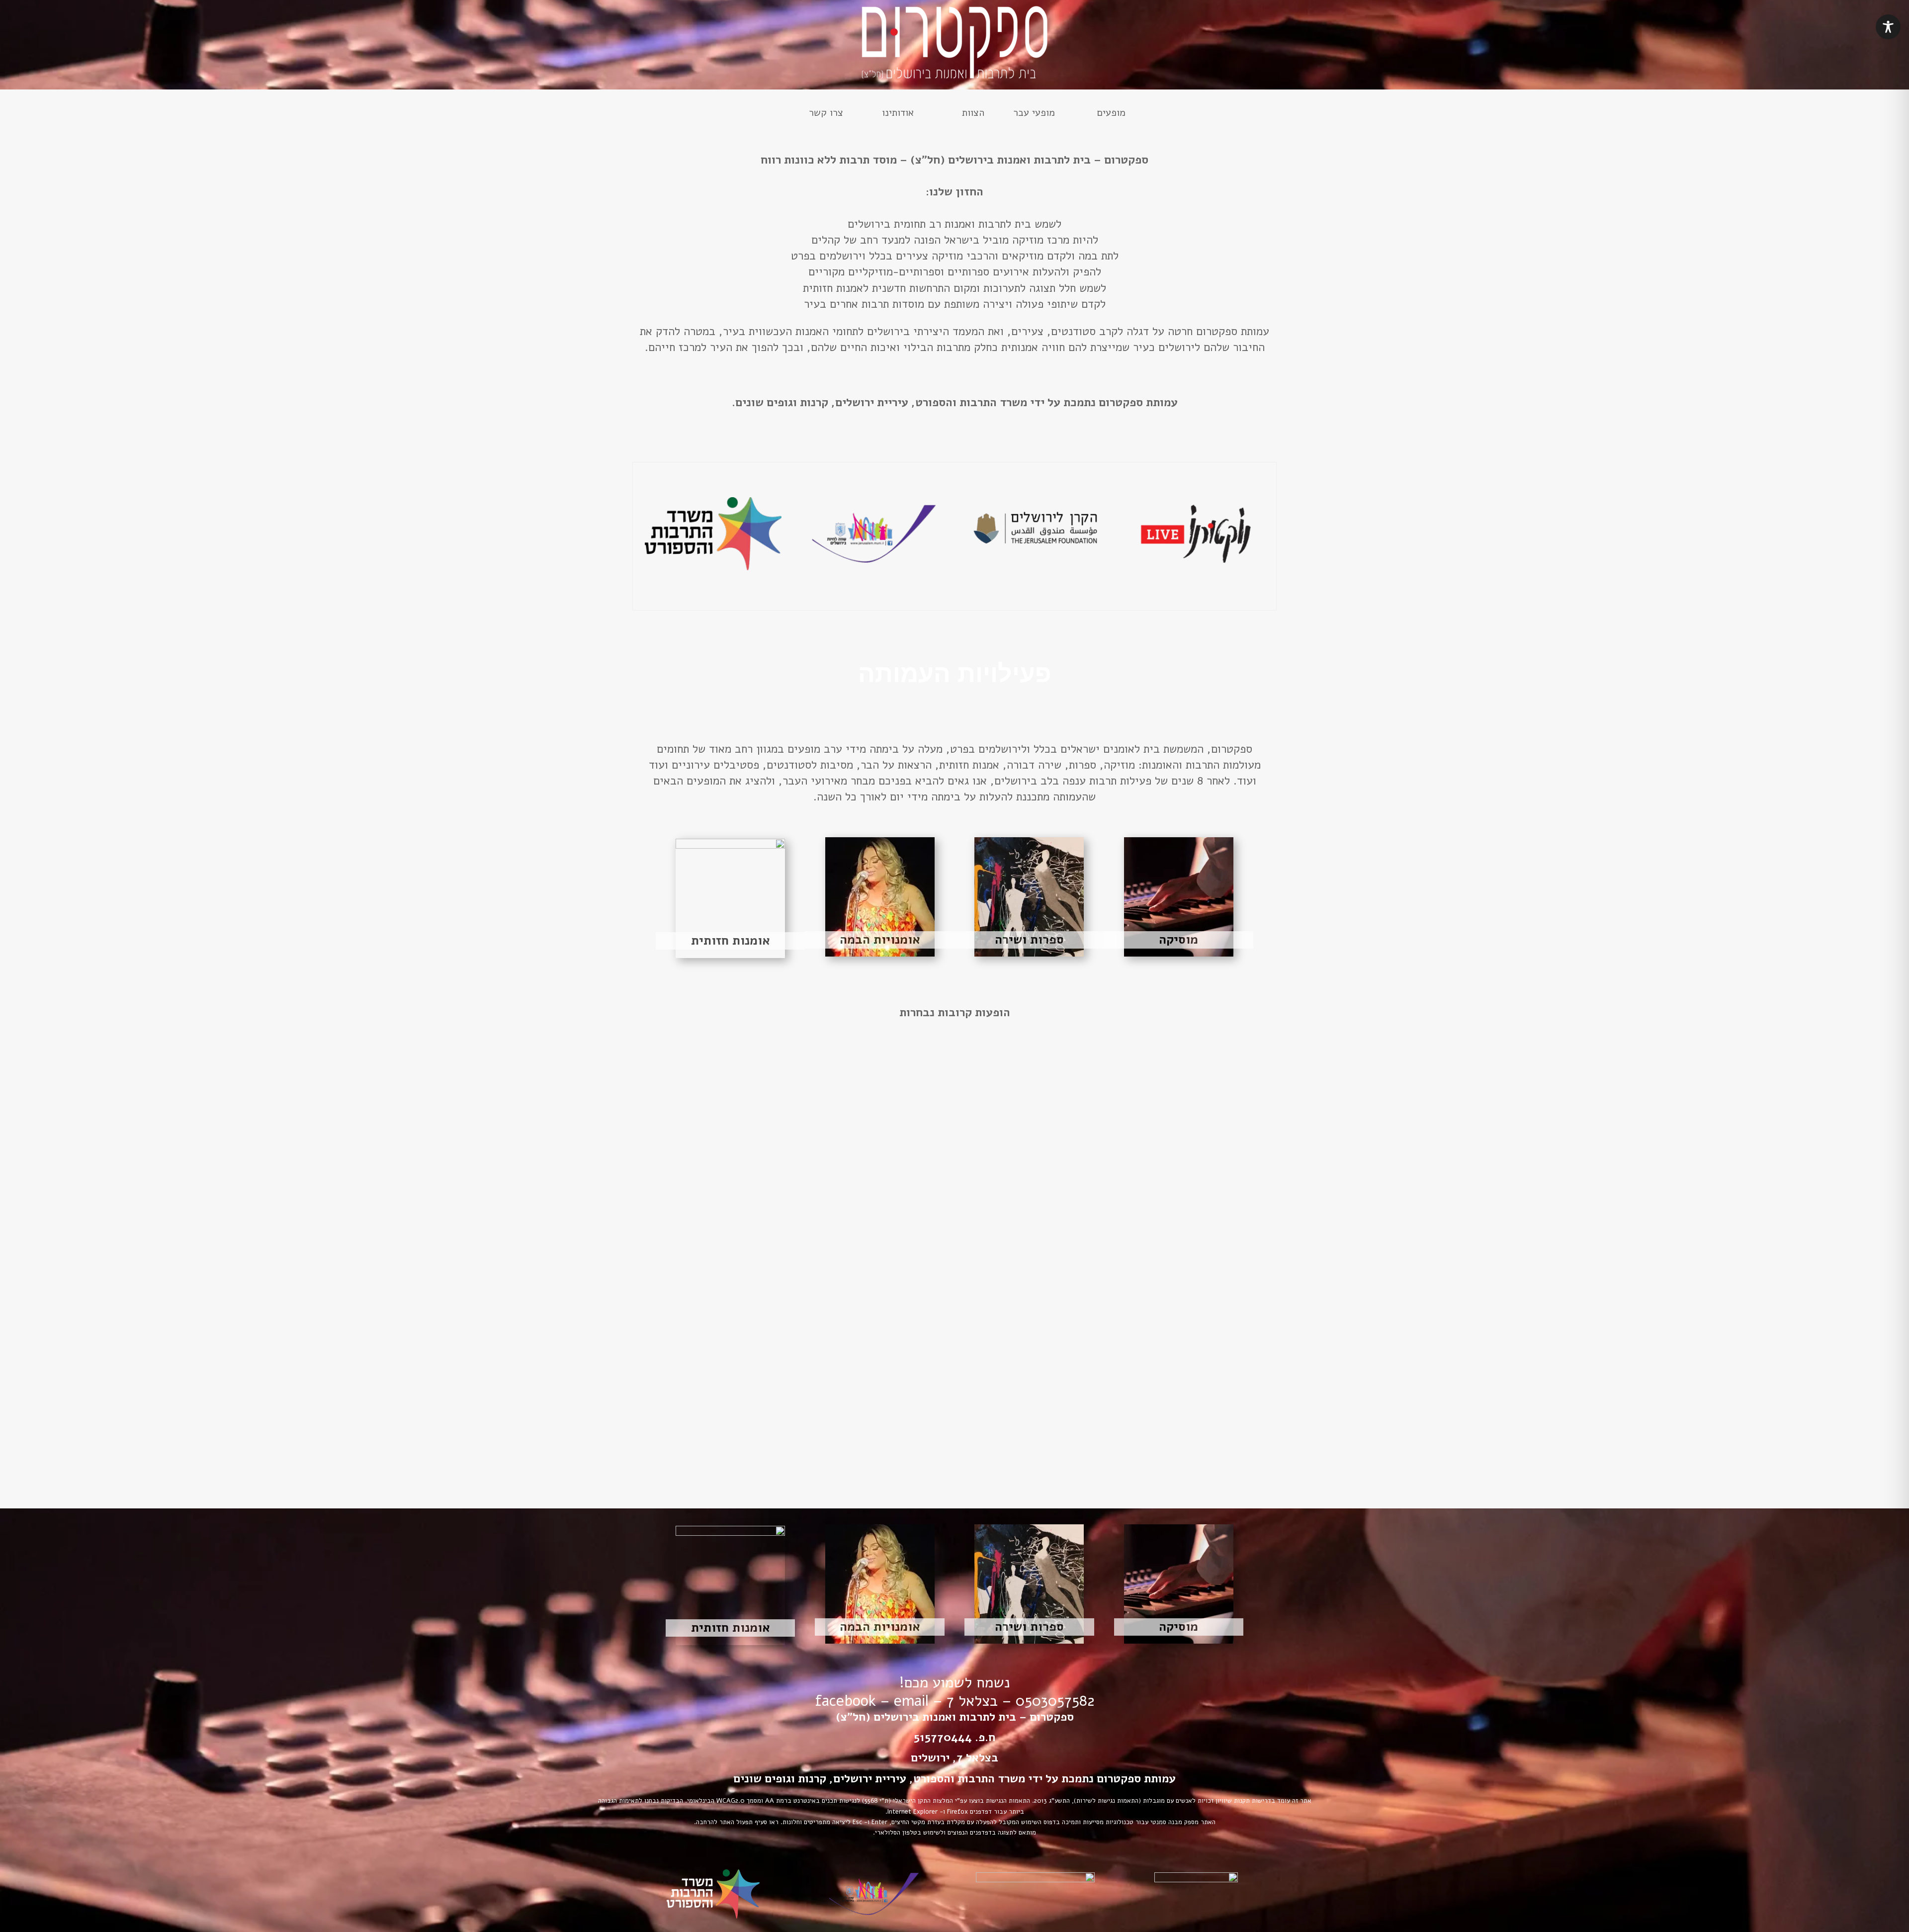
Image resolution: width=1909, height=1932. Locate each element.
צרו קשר (826, 114)
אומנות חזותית (731, 941)
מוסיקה (1178, 940)
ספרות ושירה (1029, 940)
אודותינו (898, 114)
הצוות (973, 114)
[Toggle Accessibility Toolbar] (1888, 27)
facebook (845, 1701)
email (911, 1701)
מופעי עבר (1034, 114)
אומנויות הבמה (880, 940)
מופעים (1111, 114)
